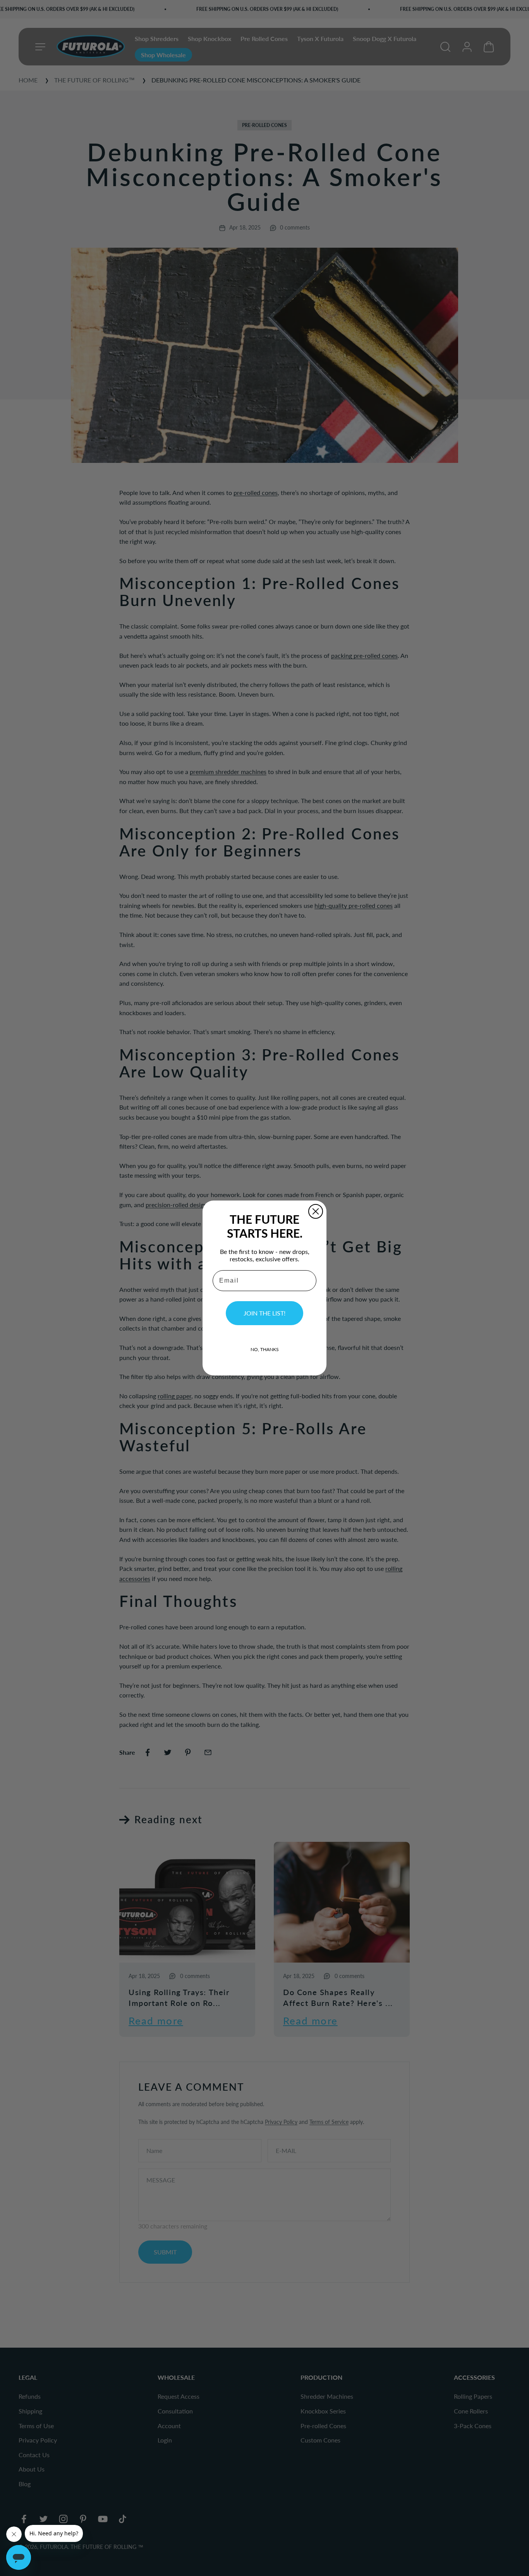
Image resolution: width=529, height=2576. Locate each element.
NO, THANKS (265, 1349)
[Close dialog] (316, 1211)
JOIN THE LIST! (264, 1313)
